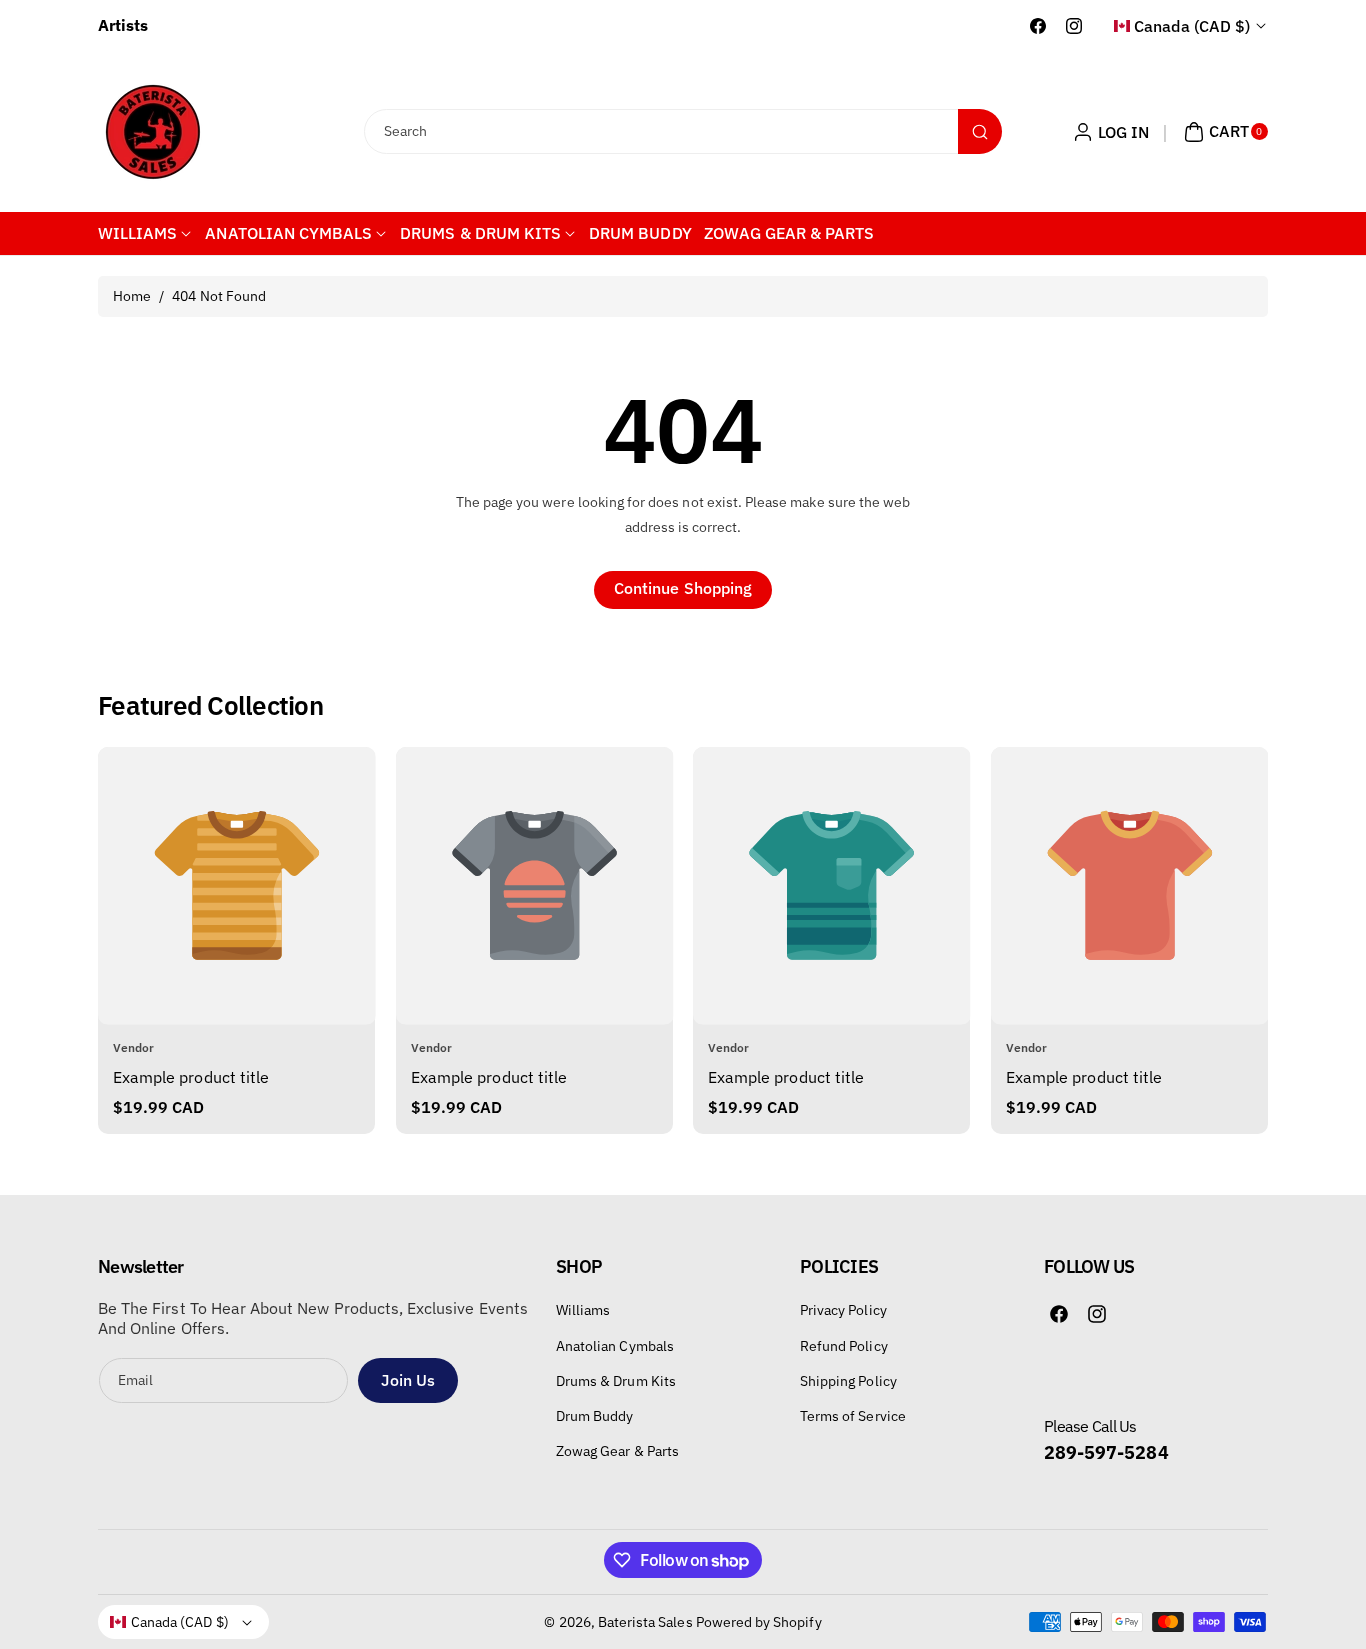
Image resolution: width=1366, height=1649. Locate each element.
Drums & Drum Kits (616, 1381)
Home (132, 296)
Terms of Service (853, 1416)
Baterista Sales (645, 1622)
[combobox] (683, 131)
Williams (583, 1311)
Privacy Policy (843, 1311)
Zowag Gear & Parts (617, 1451)
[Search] (980, 131)
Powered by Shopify (759, 1622)
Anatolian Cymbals (615, 1346)
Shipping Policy (848, 1381)
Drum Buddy (595, 1416)
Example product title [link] (191, 1077)
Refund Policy (844, 1346)
